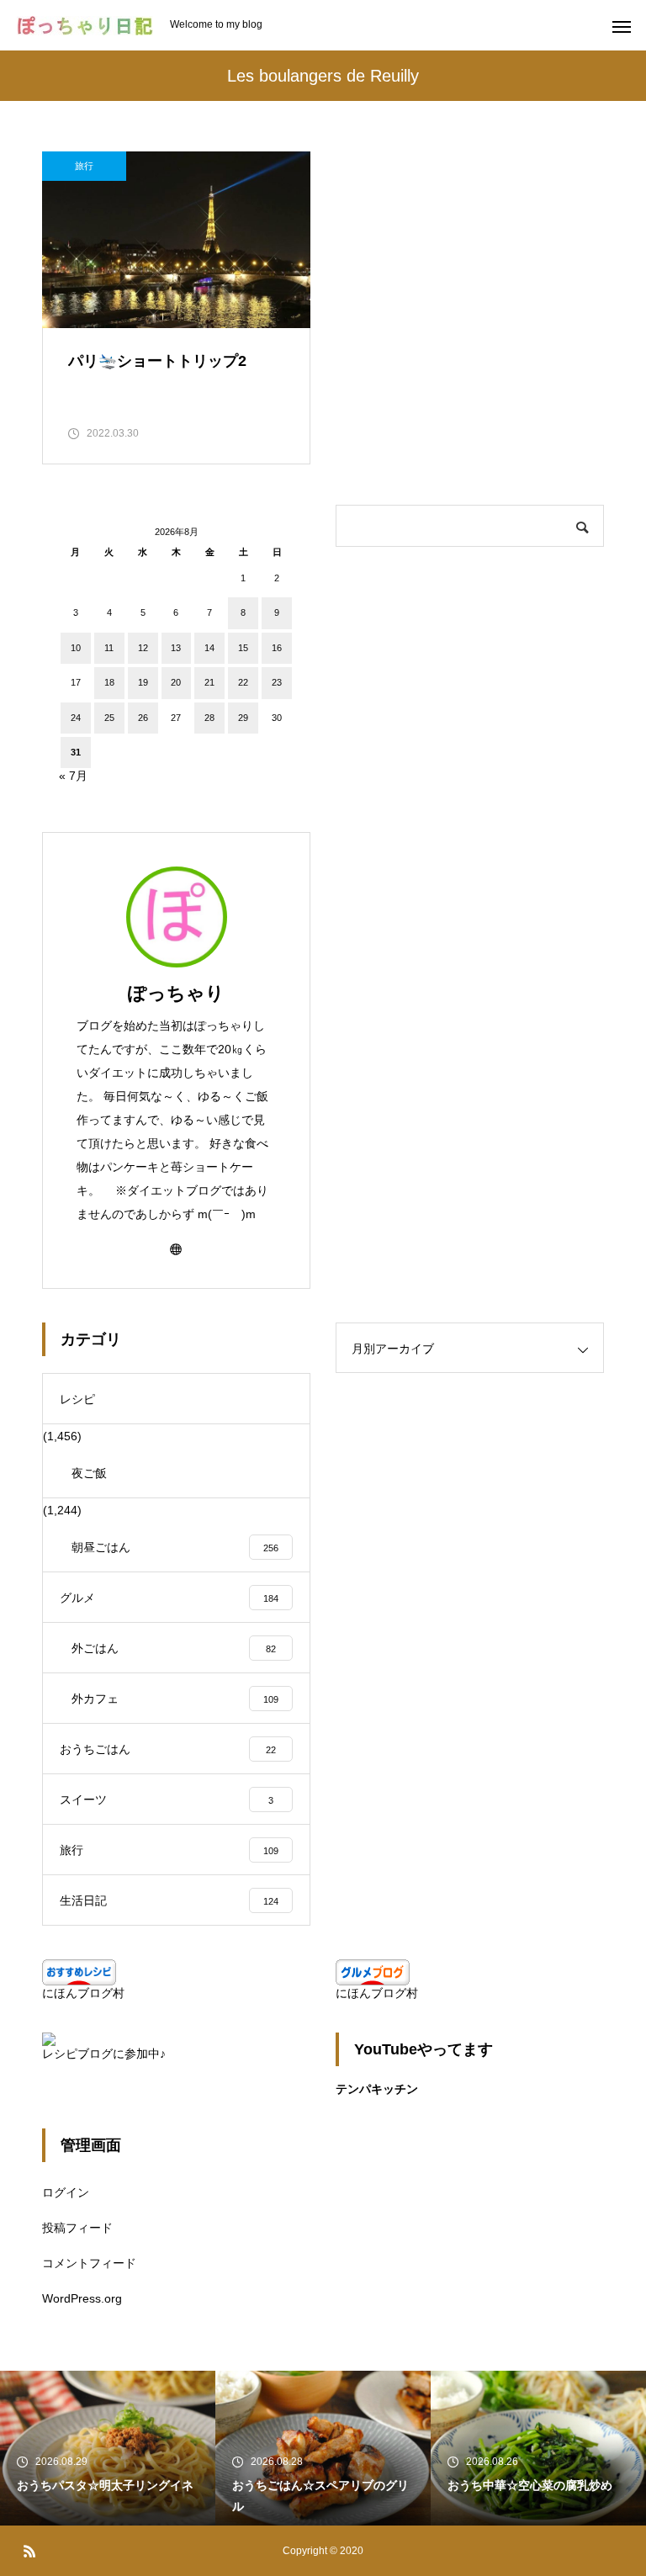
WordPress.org (82, 2298)
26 (143, 718)
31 (76, 752)
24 (76, 718)
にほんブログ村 (83, 1993)
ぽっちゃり (176, 993)
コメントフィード (89, 2263)
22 (243, 682)
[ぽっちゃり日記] (85, 26)
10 (76, 648)
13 (176, 648)
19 (143, 682)
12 (143, 648)
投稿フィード (77, 2228)
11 (109, 648)
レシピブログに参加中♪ (104, 2054)
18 (109, 682)
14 (209, 648)
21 (209, 682)
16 (277, 648)
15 (243, 648)
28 (209, 718)
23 (277, 682)
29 (243, 718)
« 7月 (73, 776)
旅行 (84, 166)
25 (109, 718)
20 (176, 682)
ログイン (66, 2192)
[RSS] (29, 2551)
